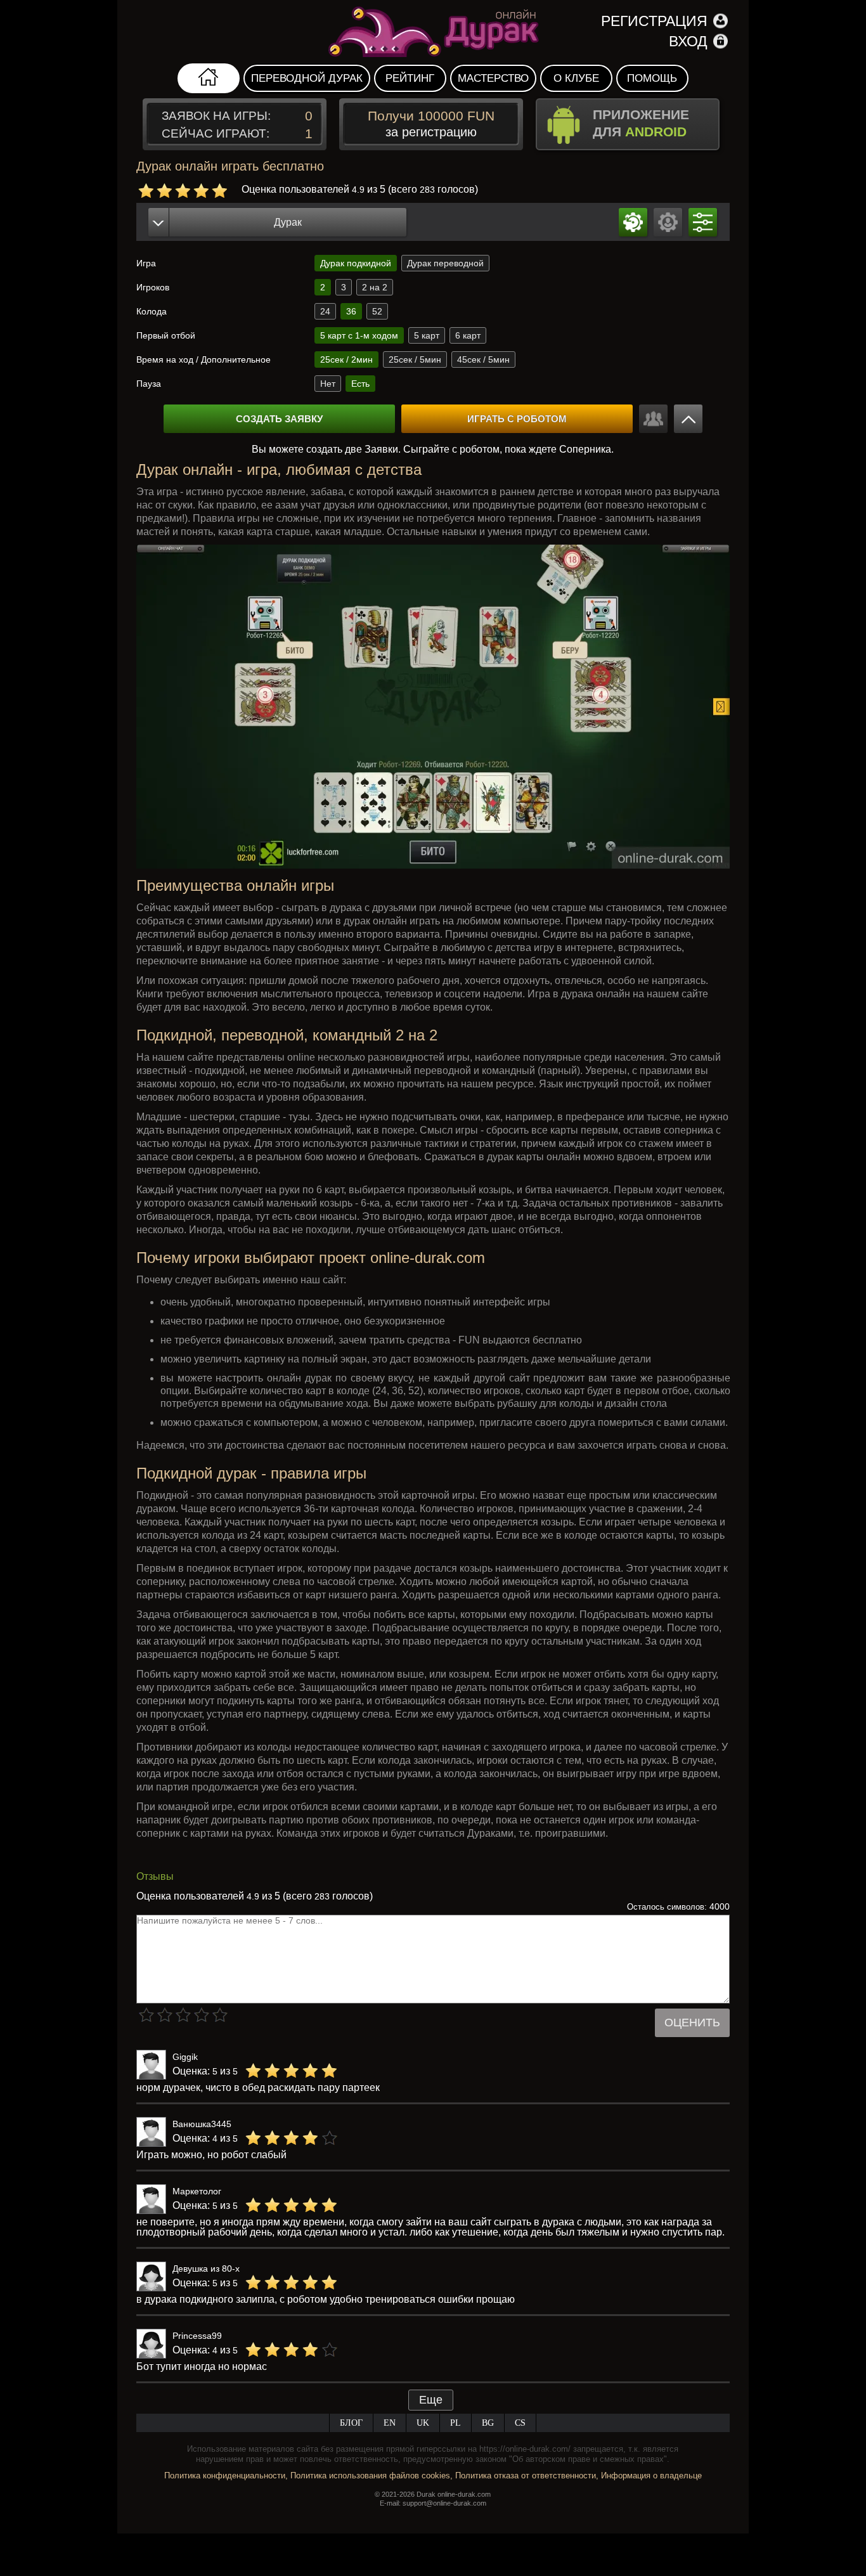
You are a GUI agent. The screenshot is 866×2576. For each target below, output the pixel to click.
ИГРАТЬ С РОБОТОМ (517, 419)
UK (423, 2423)
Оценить (692, 2023)
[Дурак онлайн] (433, 32)
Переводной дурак (307, 78)
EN (390, 2423)
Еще (431, 2400)
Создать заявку (279, 419)
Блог (351, 2423)
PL (456, 2423)
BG (488, 2423)
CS (520, 2423)
